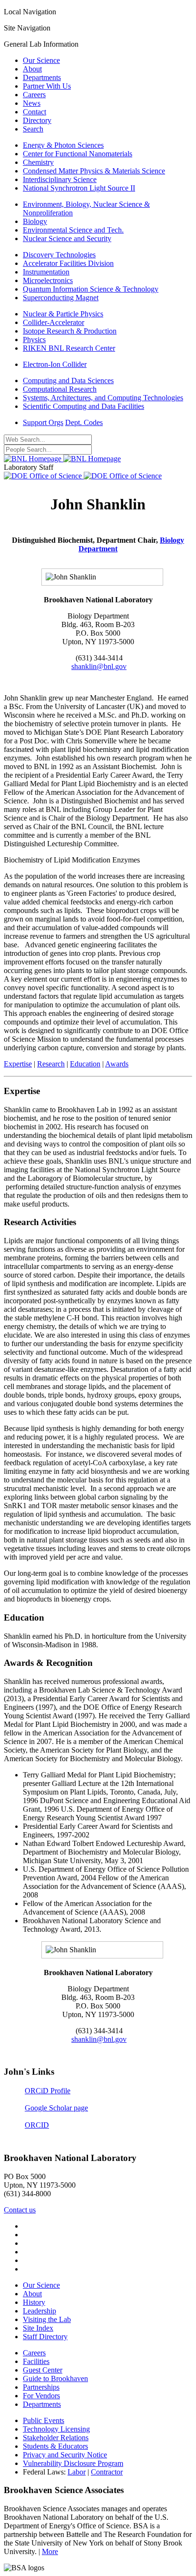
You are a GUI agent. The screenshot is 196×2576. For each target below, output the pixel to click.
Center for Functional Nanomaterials (78, 154)
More (50, 2551)
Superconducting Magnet (61, 298)
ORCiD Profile (48, 2091)
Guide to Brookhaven (55, 2378)
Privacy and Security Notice (65, 2455)
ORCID (37, 2125)
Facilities (36, 2361)
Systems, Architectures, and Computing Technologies (103, 398)
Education (85, 1064)
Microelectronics (48, 280)
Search (33, 129)
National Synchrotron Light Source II (79, 188)
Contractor (107, 2472)
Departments (42, 77)
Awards (117, 1064)
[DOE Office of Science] (83, 476)
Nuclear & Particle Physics (63, 314)
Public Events (44, 2420)
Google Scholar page (56, 2108)
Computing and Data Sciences (68, 380)
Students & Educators (55, 2446)
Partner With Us (47, 86)
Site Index (38, 2328)
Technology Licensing (56, 2429)
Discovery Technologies (59, 255)
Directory (37, 120)
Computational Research (60, 389)
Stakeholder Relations (56, 2438)
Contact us (20, 2210)
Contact (34, 112)
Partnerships (41, 2387)
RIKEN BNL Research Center (69, 348)
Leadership (39, 2311)
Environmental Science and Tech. (73, 230)
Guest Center (43, 2370)
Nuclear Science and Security (67, 238)
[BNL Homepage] (62, 459)
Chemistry (38, 162)
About (32, 69)
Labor (77, 2472)
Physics (34, 340)
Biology (35, 221)
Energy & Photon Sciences (63, 145)
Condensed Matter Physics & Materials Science (94, 171)
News (32, 103)
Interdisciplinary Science (60, 179)
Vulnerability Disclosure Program (73, 2463)
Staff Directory (45, 2337)
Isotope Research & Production (70, 331)
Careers (34, 95)
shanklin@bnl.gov (99, 666)
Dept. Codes (84, 422)
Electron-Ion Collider (55, 364)
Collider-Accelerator (54, 322)
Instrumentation (46, 272)
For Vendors (41, 2396)
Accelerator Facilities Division (68, 263)
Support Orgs (43, 422)
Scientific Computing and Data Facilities (83, 406)
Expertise (18, 1064)
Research (51, 1064)
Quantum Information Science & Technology (91, 289)
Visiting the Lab (47, 2319)
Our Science (41, 60)
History (34, 2302)
